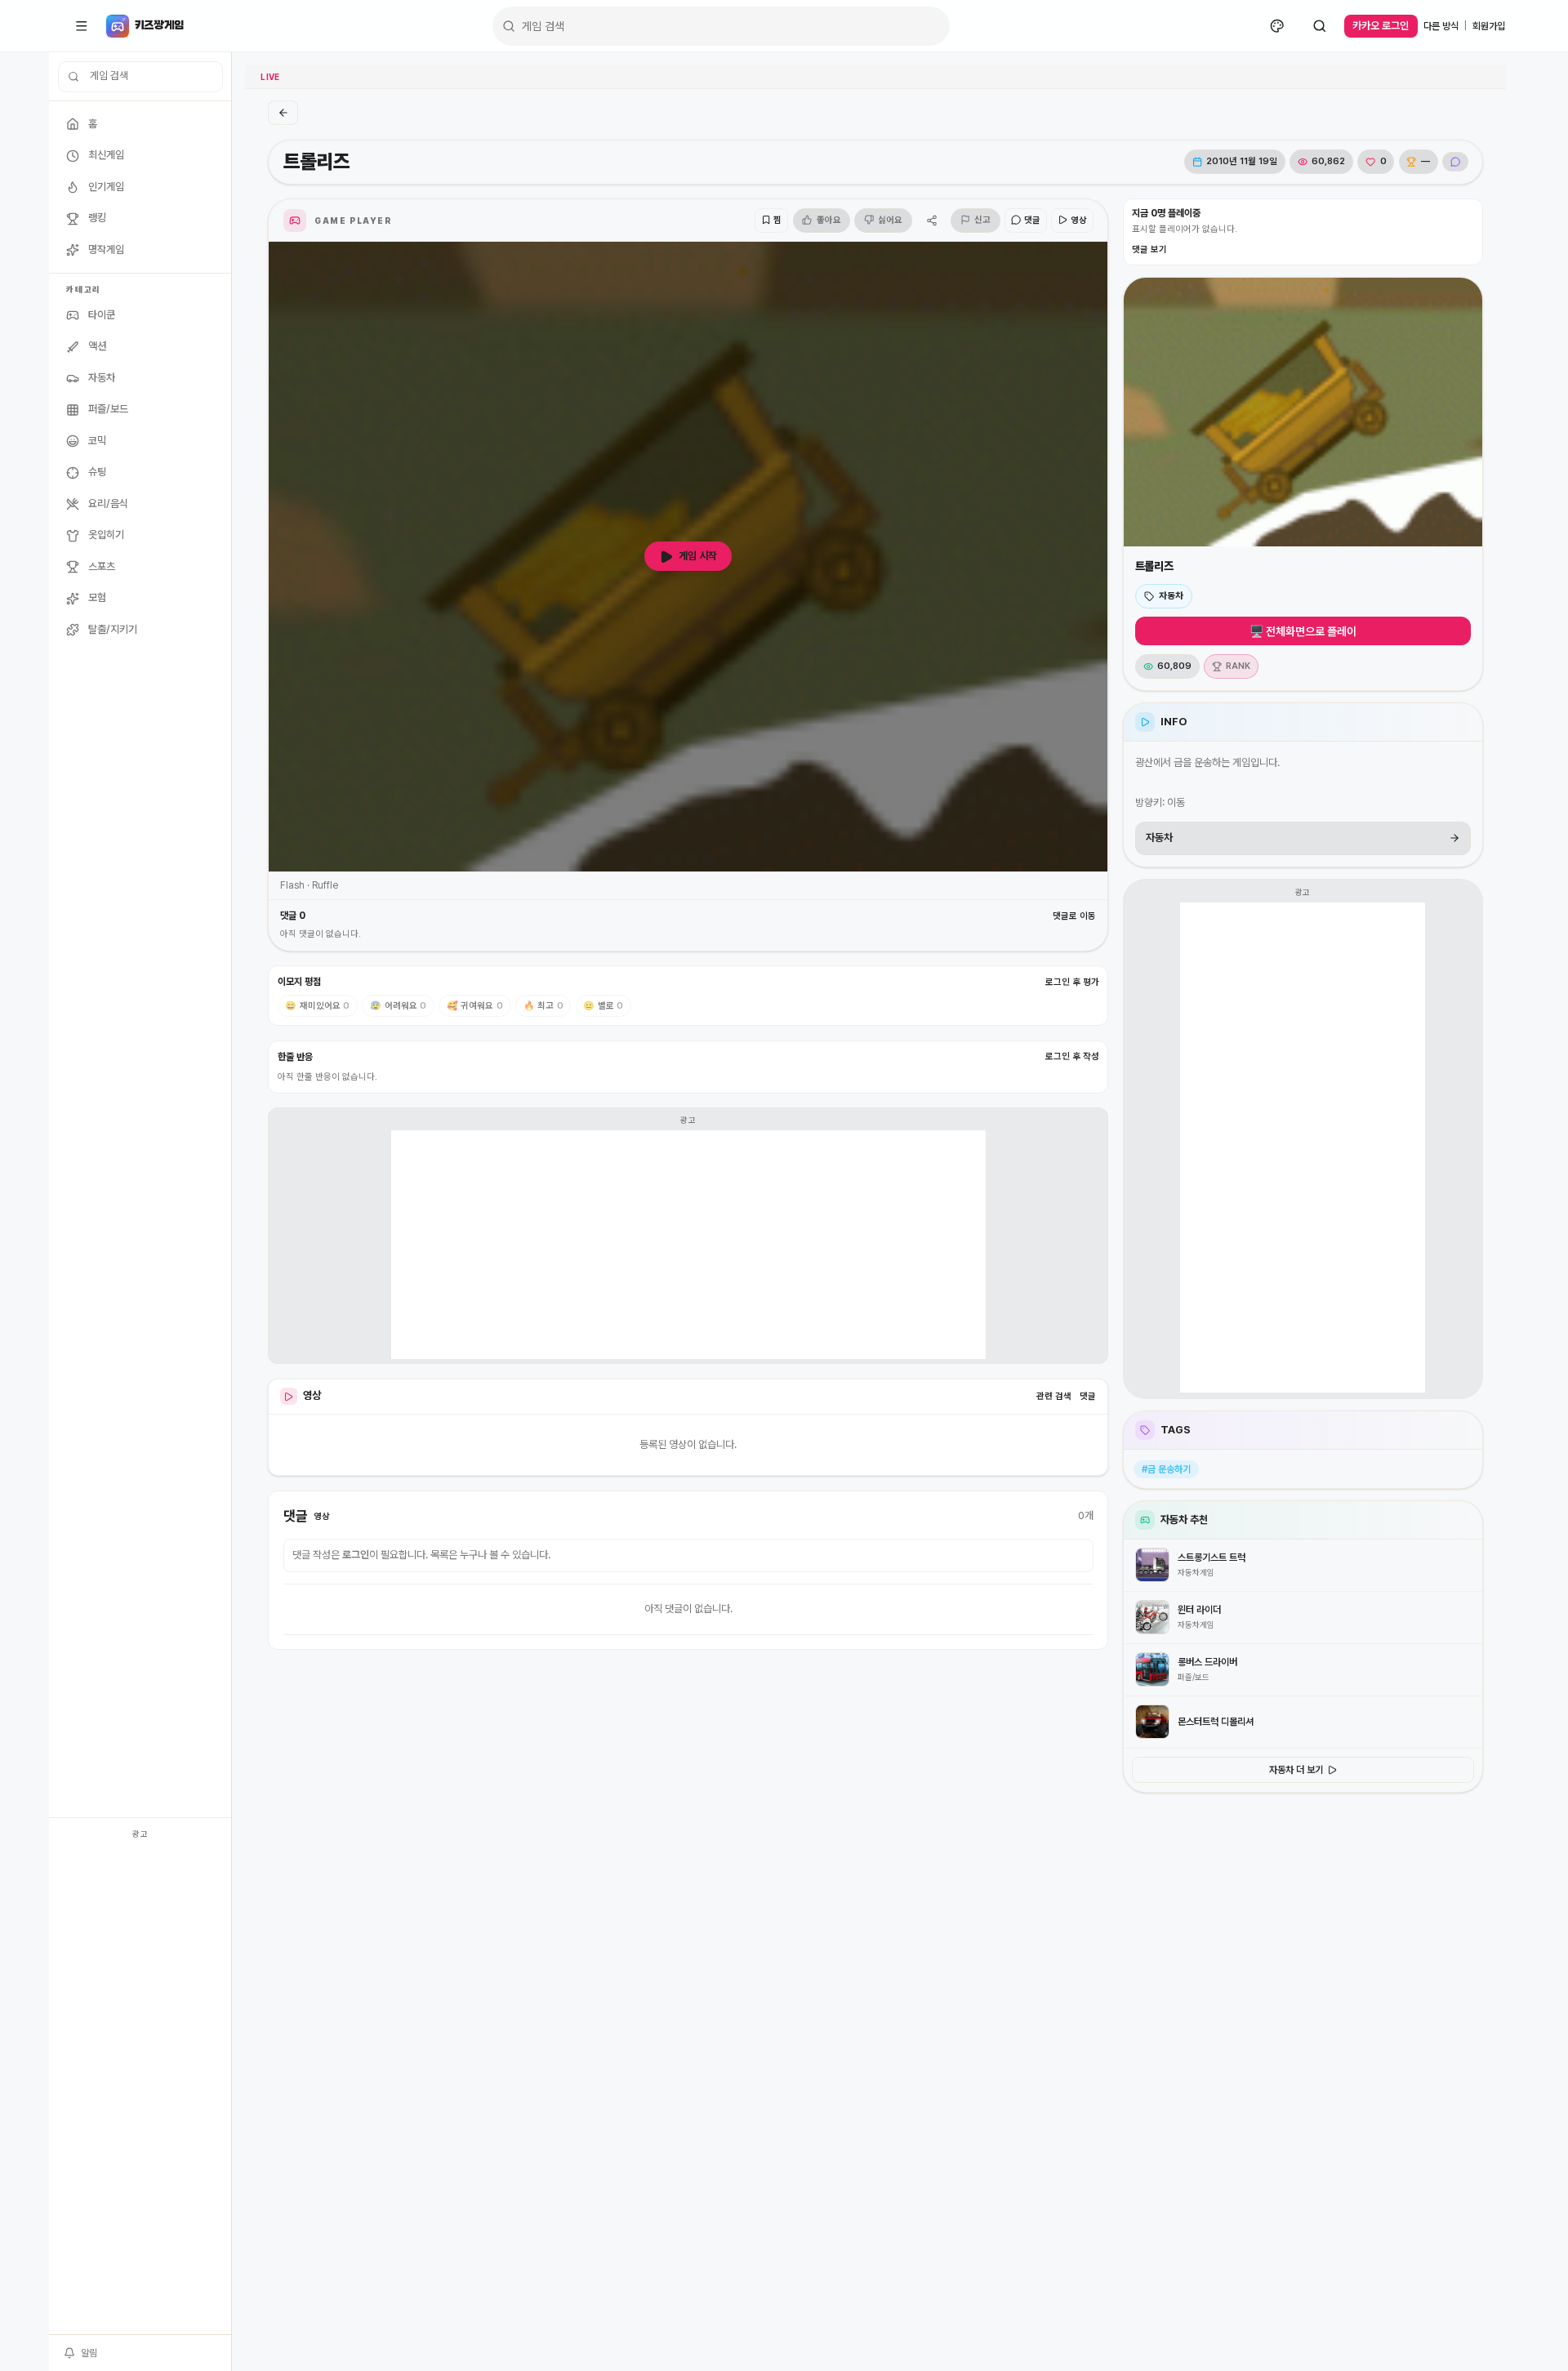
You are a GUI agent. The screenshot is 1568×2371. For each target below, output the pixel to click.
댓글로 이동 (1074, 916)
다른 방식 (1441, 26)
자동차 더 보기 (1296, 1770)
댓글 (1032, 220)
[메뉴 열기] (82, 26)
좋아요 (829, 220)
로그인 (356, 1555)
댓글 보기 (1149, 250)
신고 (982, 220)
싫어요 (890, 220)
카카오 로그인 (1381, 26)
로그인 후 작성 (1072, 1056)
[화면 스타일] (1277, 26)
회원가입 (1489, 26)
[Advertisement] (140, 2089)
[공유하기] (931, 221)
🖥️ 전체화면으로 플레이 (1303, 631)
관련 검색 (1054, 1396)
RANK (1238, 666)
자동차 (1171, 596)
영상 (1079, 220)
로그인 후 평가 (1072, 982)
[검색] (1320, 26)
